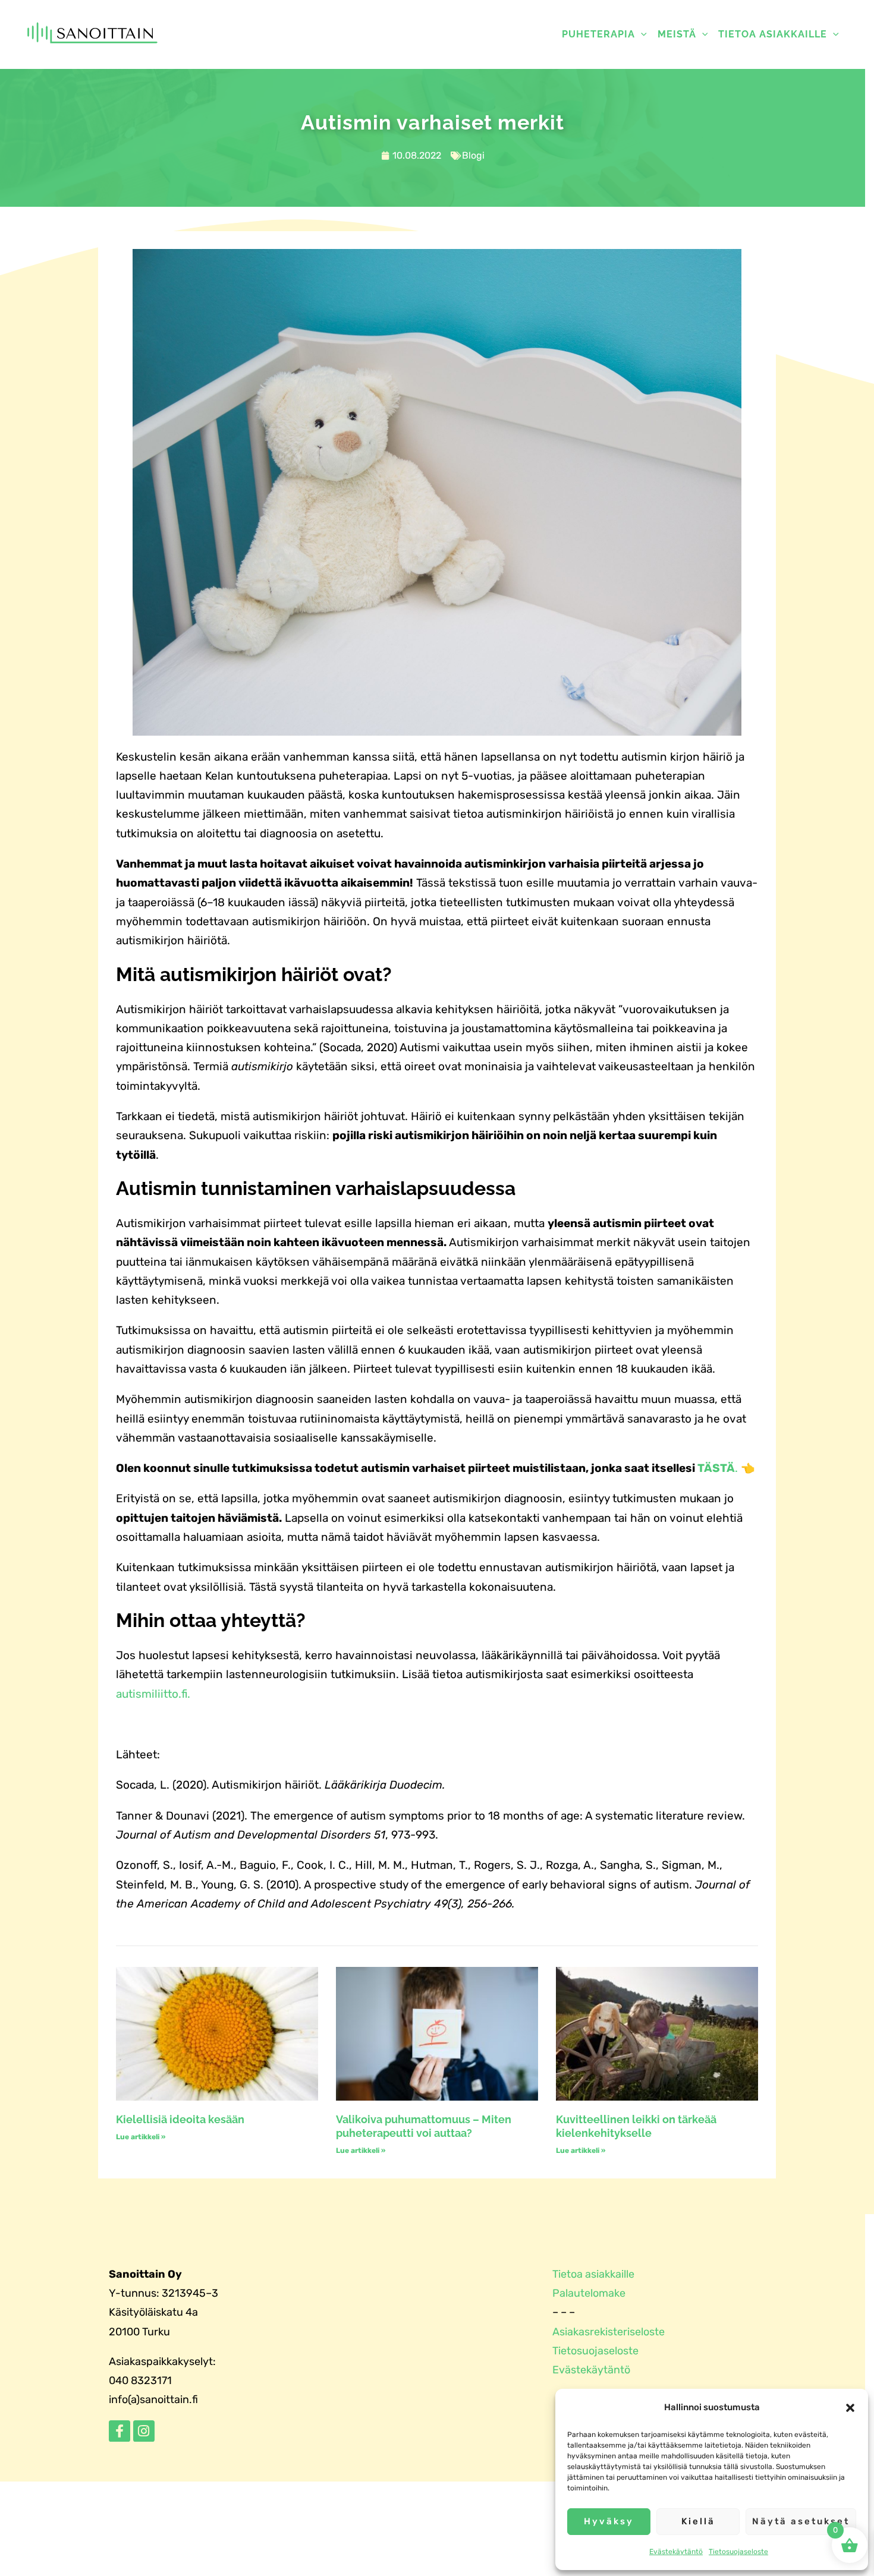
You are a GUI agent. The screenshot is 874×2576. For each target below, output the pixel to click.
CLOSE (683, 75)
